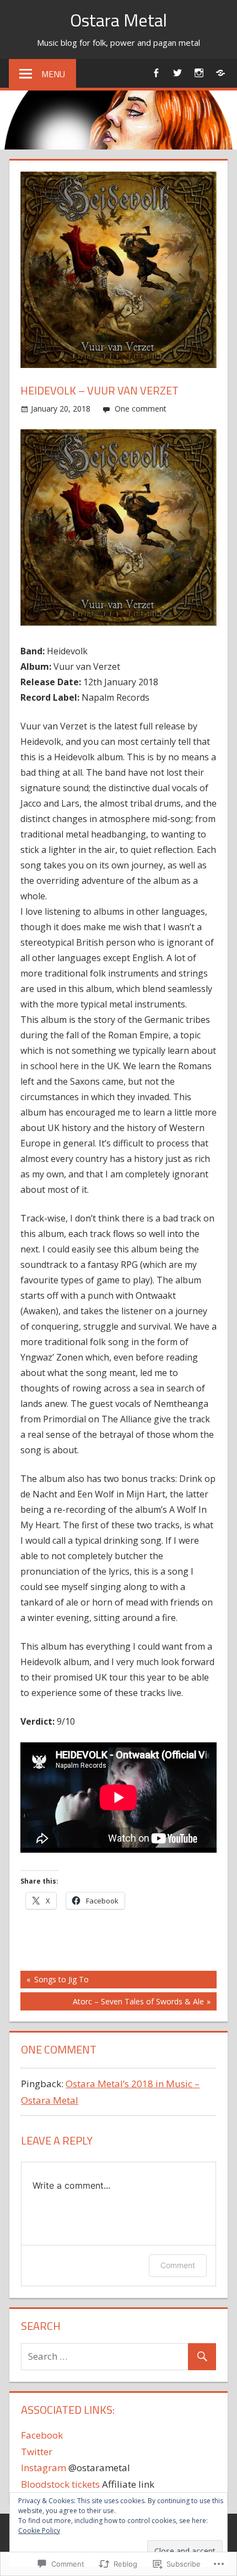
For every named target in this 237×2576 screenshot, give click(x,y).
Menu (53, 74)
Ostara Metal (118, 20)
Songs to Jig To (55, 1981)
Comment (178, 2265)
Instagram (44, 2468)
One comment (141, 409)
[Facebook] (156, 73)
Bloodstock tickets (60, 2484)
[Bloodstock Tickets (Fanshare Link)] (220, 73)
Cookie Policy (39, 2530)
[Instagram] (199, 73)
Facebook (42, 2435)
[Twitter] (177, 73)
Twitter (37, 2452)
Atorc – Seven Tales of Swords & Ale (112, 2003)
